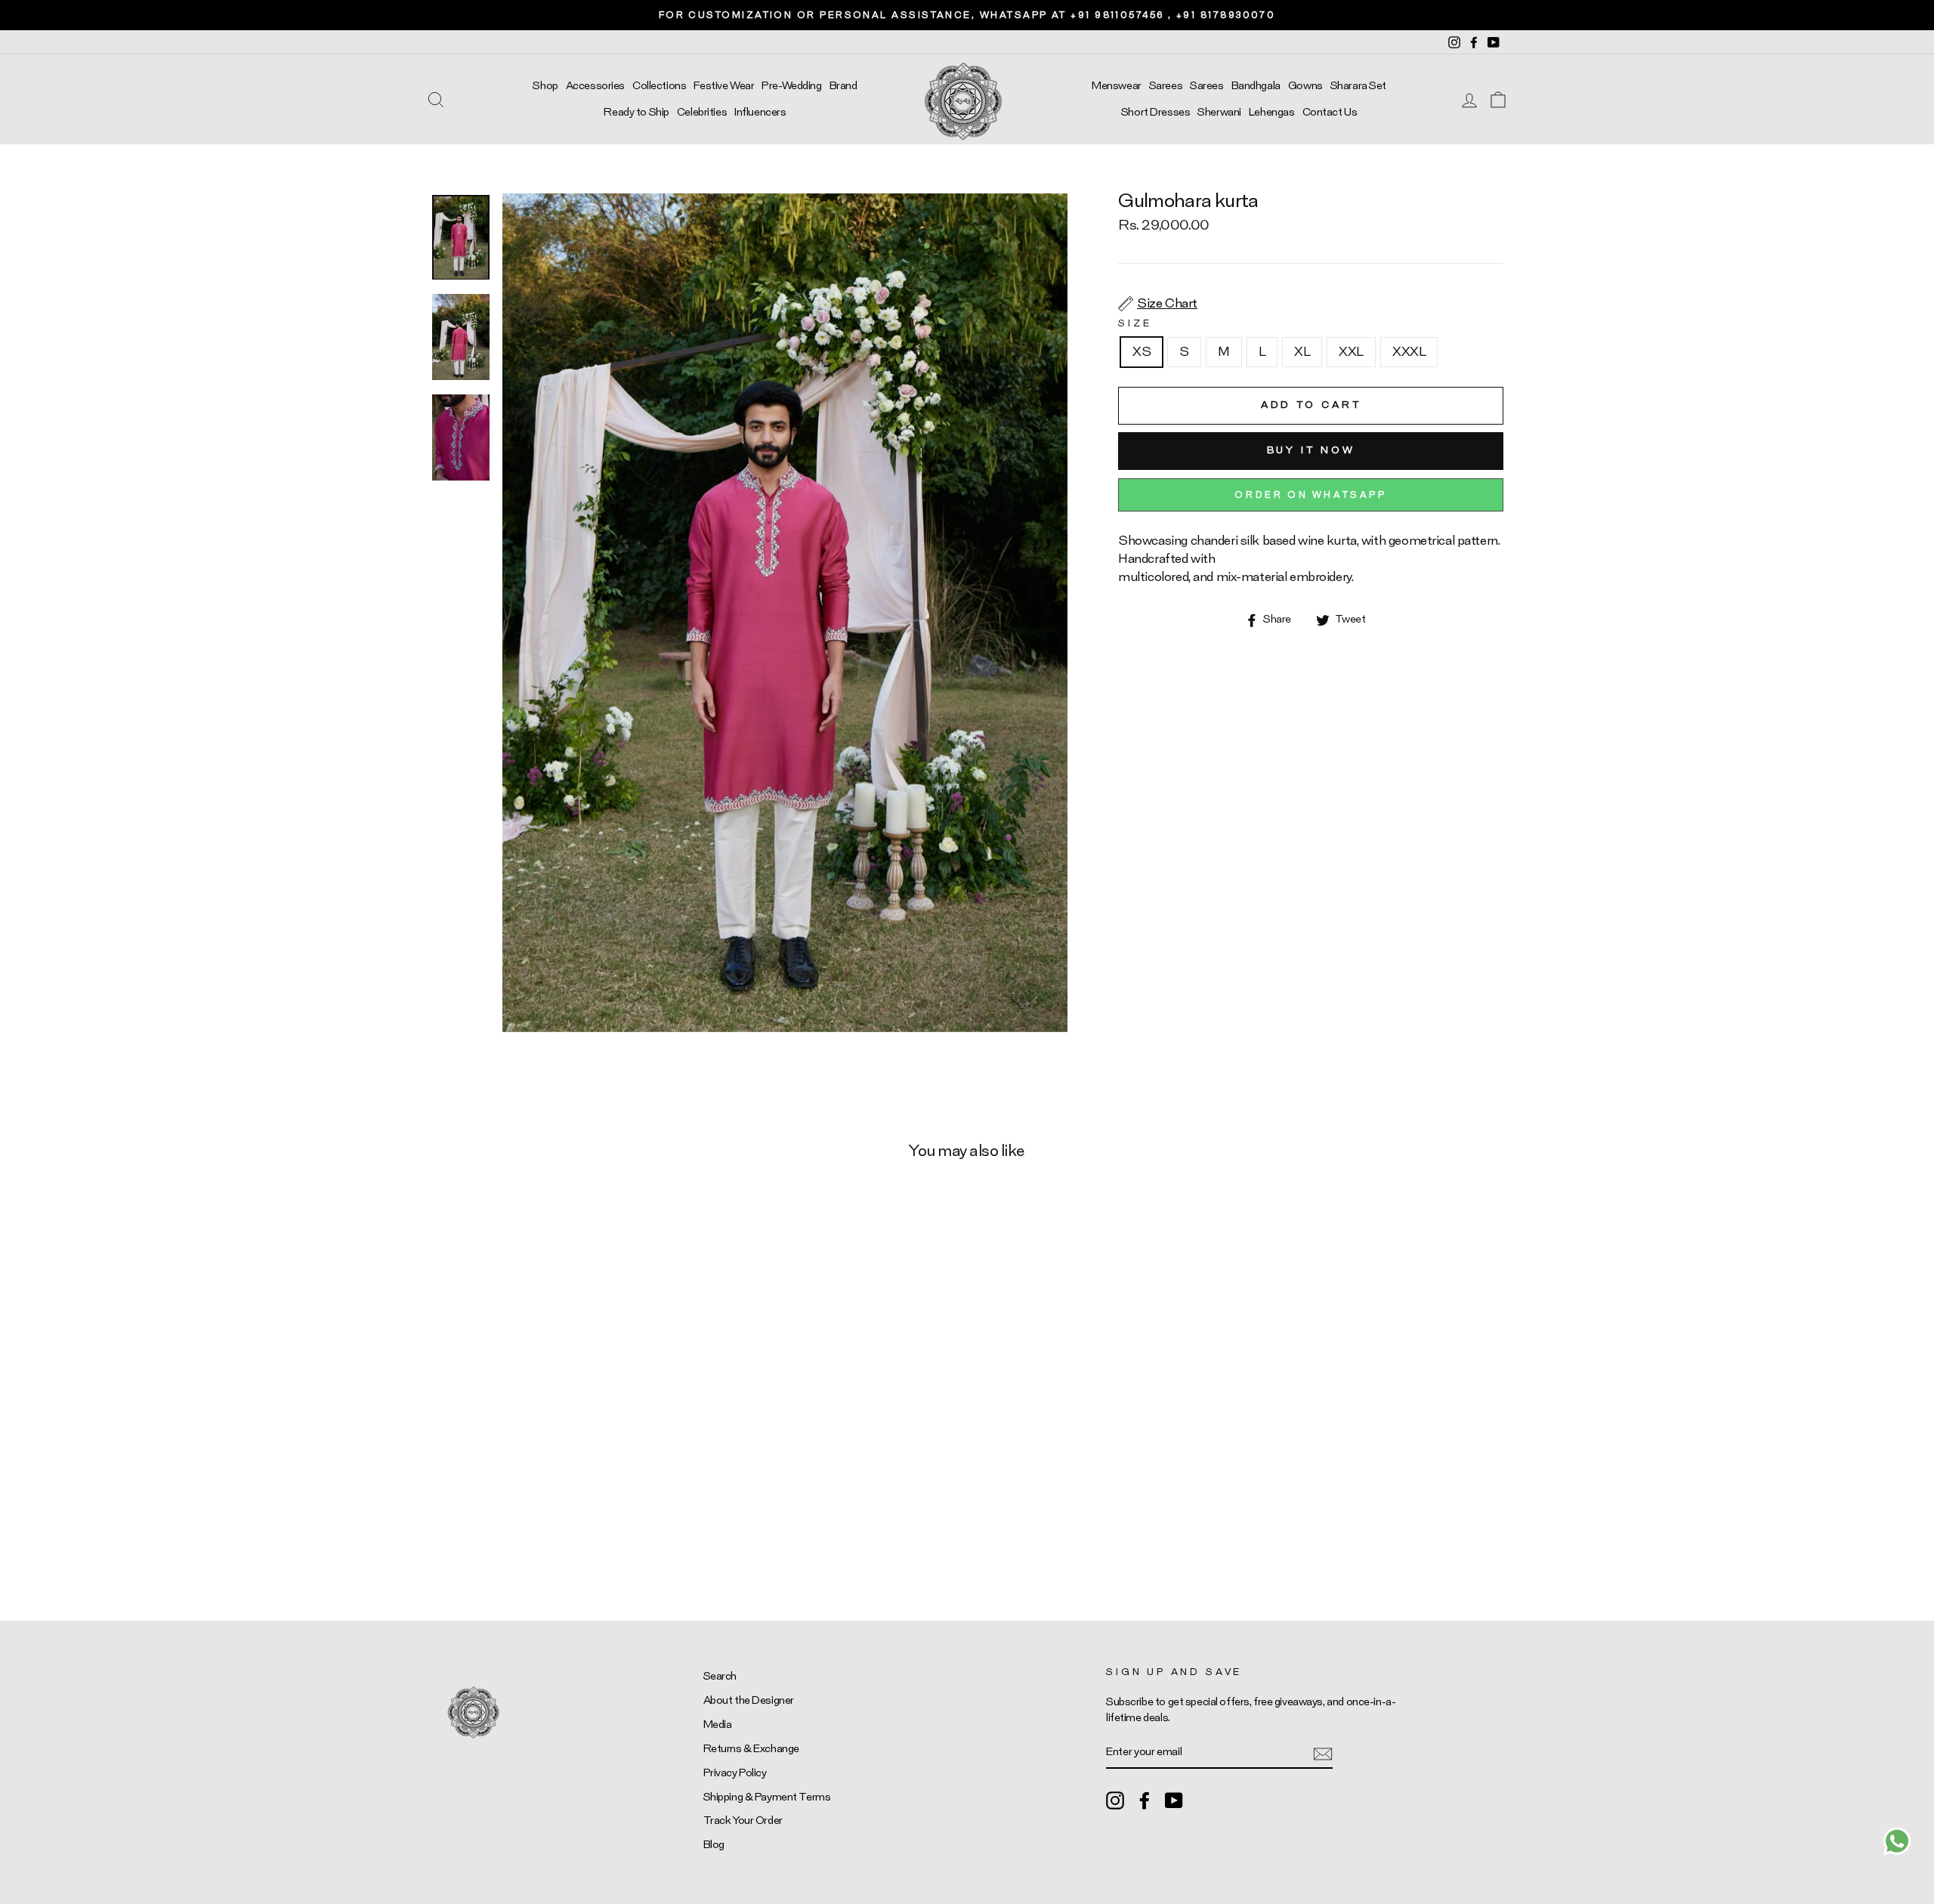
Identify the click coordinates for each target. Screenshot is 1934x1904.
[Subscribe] (1323, 1753)
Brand (843, 86)
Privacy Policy (735, 1773)
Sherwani (1219, 112)
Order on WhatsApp (1310, 495)
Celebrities (702, 112)
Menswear (1117, 86)
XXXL (1409, 352)
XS (1142, 352)
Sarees (1166, 86)
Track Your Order (743, 1821)
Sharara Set (1358, 86)
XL (1302, 352)
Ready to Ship (636, 112)
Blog (714, 1845)
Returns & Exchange (751, 1749)
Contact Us (1330, 112)
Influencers (760, 112)
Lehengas (1272, 112)
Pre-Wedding (791, 86)
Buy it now (1311, 451)
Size (1135, 323)
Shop (545, 86)
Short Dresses (1155, 112)
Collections (659, 86)
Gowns (1305, 86)
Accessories (595, 86)
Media (718, 1725)
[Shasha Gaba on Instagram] (1115, 1800)
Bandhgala (1256, 86)
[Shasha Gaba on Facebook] (1145, 1800)
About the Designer (749, 1700)
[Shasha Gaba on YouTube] (1174, 1800)
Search (720, 1676)
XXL (1351, 352)
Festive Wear (724, 86)
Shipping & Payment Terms (767, 1797)
